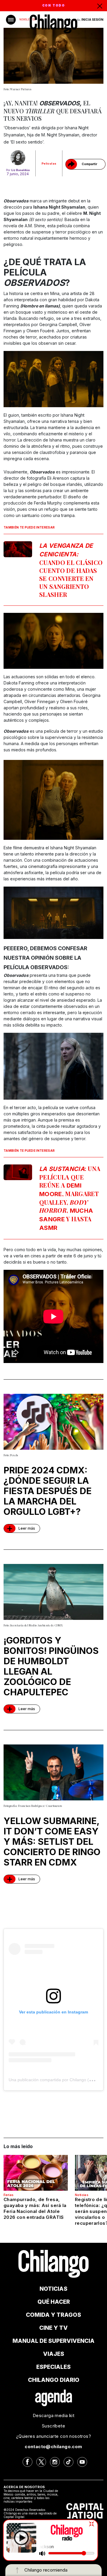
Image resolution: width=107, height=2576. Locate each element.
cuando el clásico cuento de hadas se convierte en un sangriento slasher (71, 570)
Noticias (82, 2195)
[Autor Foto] (18, 158)
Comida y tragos (53, 2315)
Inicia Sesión (92, 20)
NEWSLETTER (27, 20)
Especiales (53, 2367)
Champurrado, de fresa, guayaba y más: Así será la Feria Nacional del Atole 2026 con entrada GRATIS (35, 2208)
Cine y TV (53, 2328)
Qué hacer (54, 2302)
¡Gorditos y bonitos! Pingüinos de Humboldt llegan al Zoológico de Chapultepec (51, 1666)
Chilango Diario (54, 2380)
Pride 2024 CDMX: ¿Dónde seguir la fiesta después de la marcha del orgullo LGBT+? (48, 1491)
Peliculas (49, 163)
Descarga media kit (53, 2415)
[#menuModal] (11, 20)
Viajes (54, 2354)
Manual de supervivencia (53, 2341)
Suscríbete (53, 2426)
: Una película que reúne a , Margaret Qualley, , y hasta (70, 1198)
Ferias (8, 2195)
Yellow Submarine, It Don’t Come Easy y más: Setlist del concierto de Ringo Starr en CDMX (52, 1842)
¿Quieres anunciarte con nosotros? (53, 2436)
